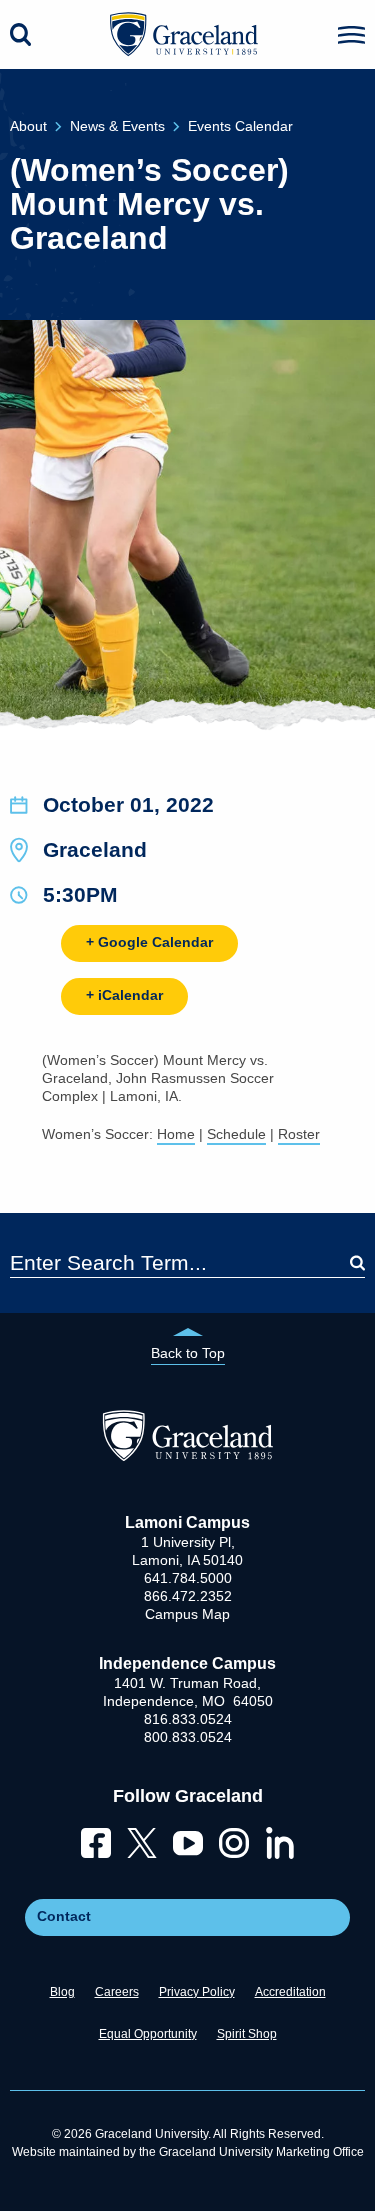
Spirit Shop (247, 2034)
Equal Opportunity (148, 2034)
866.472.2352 (188, 1596)
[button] (351, 35)
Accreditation (290, 1992)
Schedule (236, 1134)
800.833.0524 (188, 1737)
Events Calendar (240, 126)
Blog (62, 1992)
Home (176, 1134)
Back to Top (188, 1353)
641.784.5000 (188, 1578)
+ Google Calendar (149, 942)
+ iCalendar (124, 995)
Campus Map (187, 1614)
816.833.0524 (188, 1719)
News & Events (117, 126)
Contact (64, 1916)
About (28, 126)
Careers (117, 1992)
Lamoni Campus (187, 1522)
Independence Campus (187, 1663)
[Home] (187, 1456)
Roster (299, 1134)
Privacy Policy (197, 1992)
